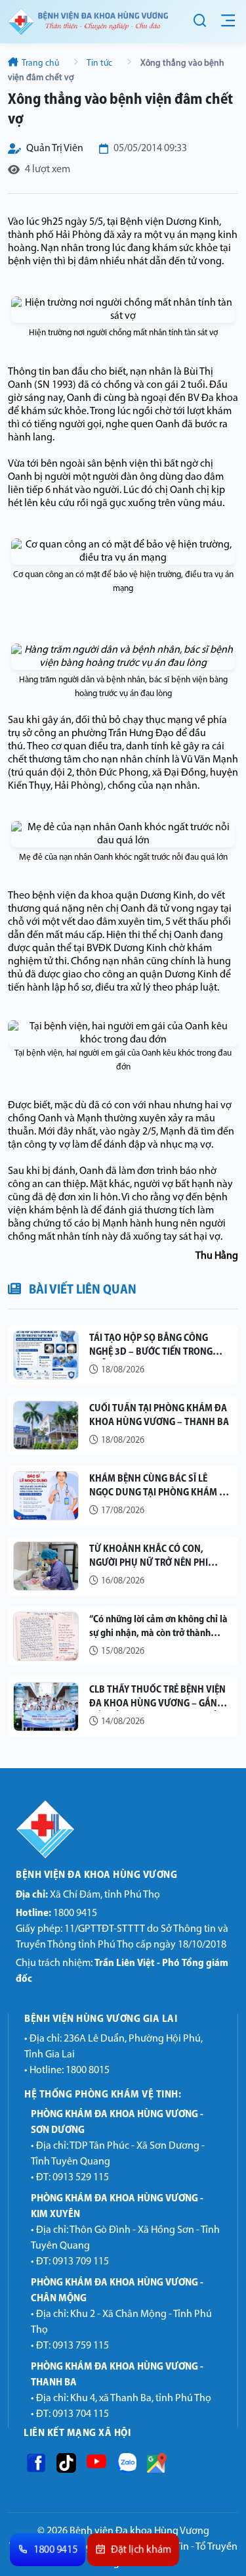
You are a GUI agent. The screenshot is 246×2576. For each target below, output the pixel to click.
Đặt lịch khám (141, 2550)
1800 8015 (88, 2071)
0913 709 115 (81, 2262)
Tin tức (100, 63)
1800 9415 (56, 1913)
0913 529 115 (81, 2178)
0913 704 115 (81, 2414)
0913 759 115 (81, 2346)
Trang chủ (41, 63)
